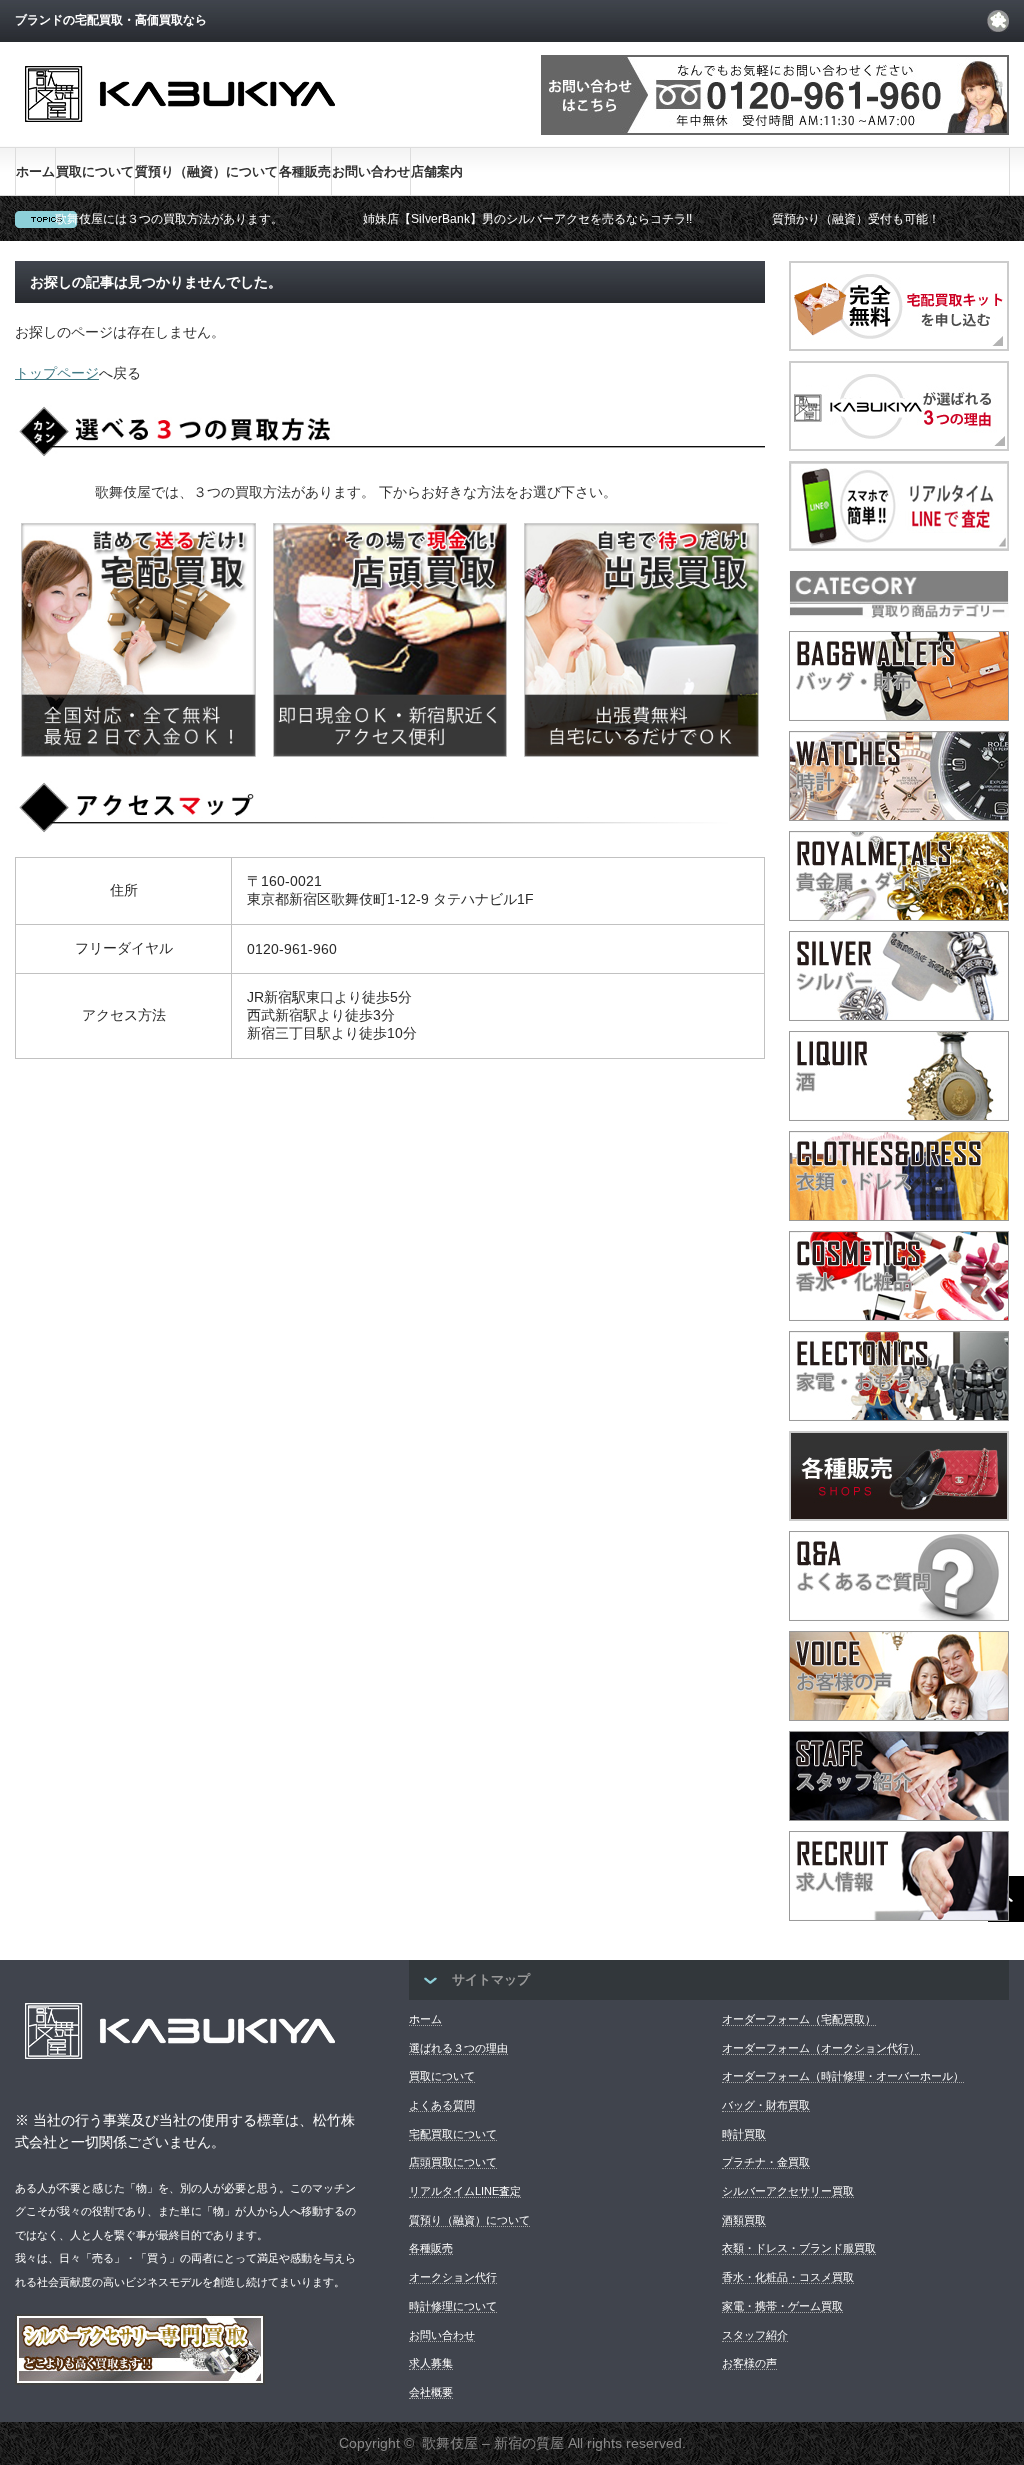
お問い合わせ (371, 171)
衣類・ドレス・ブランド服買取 (799, 2248)
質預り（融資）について (206, 171)
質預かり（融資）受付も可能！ (856, 219)
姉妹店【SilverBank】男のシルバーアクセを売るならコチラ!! (527, 219)
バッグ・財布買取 (766, 2105)
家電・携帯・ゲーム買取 (782, 2306)
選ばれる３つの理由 (458, 2048)
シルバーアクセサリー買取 (788, 2191)
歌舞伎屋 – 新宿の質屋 (493, 2443)
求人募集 (431, 2363)
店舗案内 (437, 171)
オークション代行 (453, 2277)
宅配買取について (453, 2134)
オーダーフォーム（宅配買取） (799, 2019)
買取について (95, 171)
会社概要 (431, 2392)
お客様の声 (749, 2363)
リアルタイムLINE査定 (465, 2191)
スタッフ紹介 (755, 2335)
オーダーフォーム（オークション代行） (821, 2048)
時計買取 (744, 2134)
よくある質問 (442, 2105)
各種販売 (305, 171)
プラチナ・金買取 (766, 2162)
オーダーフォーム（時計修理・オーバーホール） (843, 2076)
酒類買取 (744, 2220)
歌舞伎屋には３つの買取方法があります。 (169, 219)
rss (998, 21)
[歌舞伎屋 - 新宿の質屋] (180, 138)
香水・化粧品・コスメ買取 (788, 2277)
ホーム (35, 171)
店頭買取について (453, 2162)
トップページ (57, 373)
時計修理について (453, 2306)
